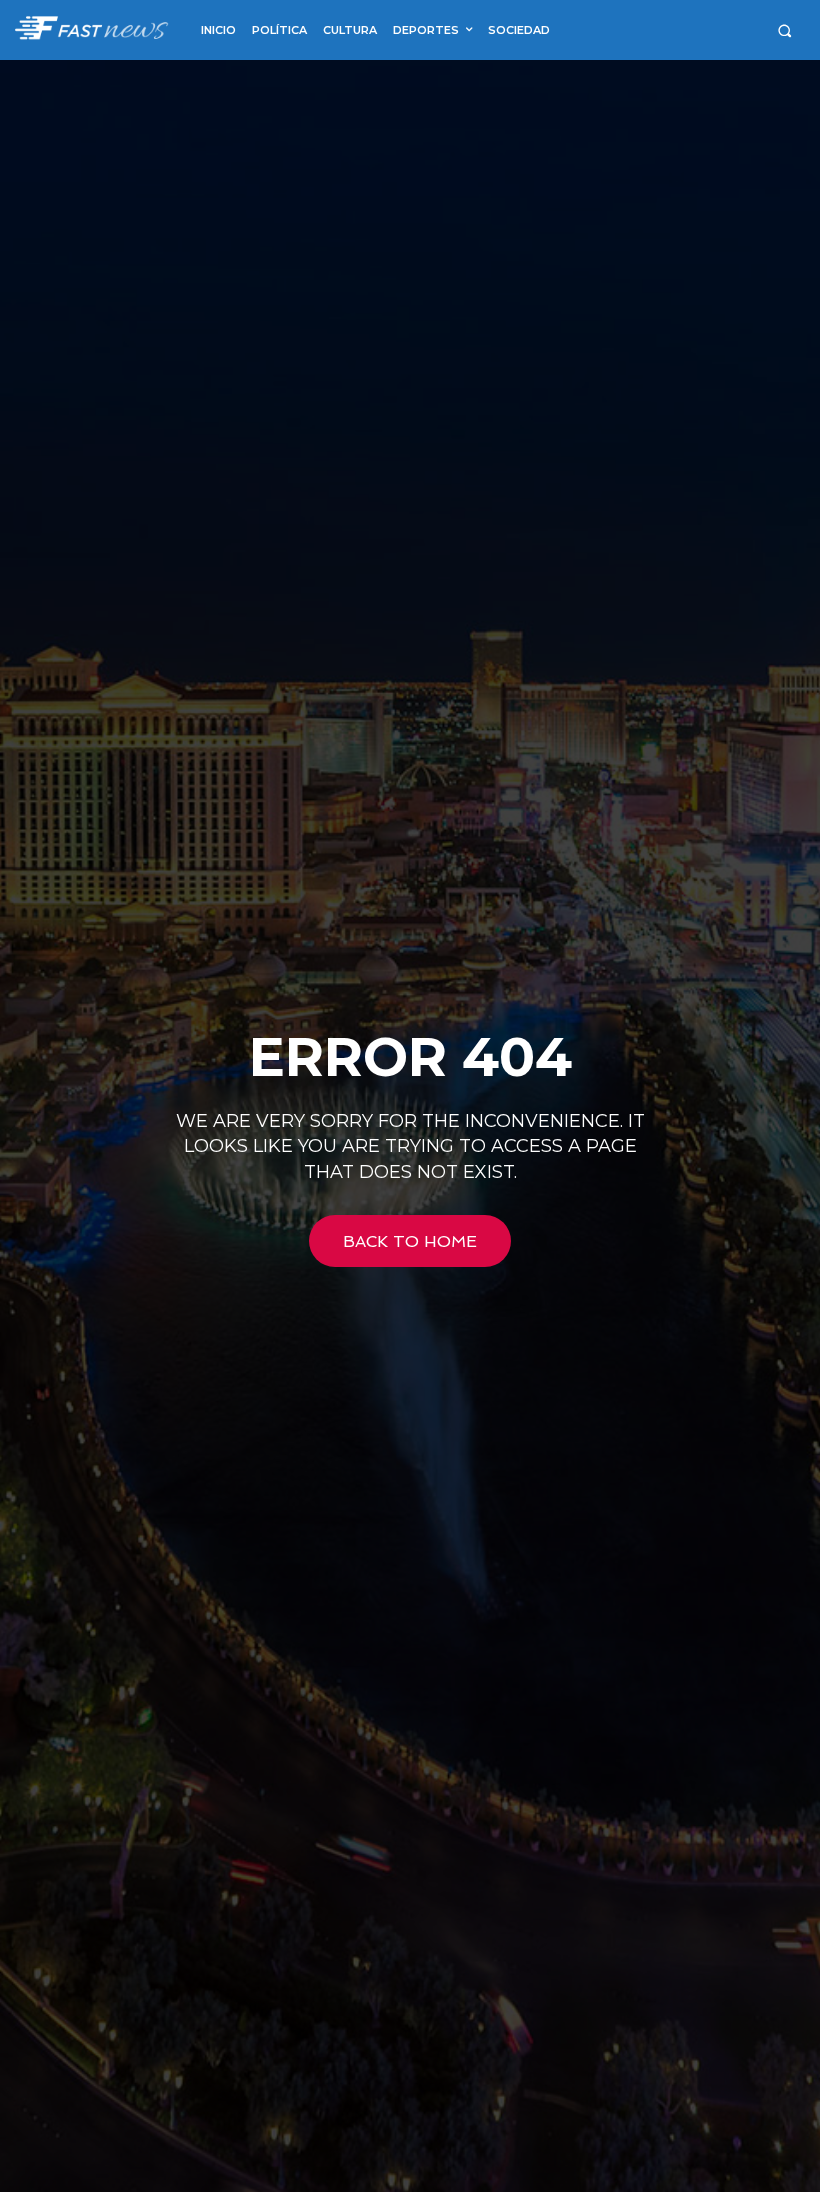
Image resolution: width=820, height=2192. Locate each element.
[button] (784, 30)
